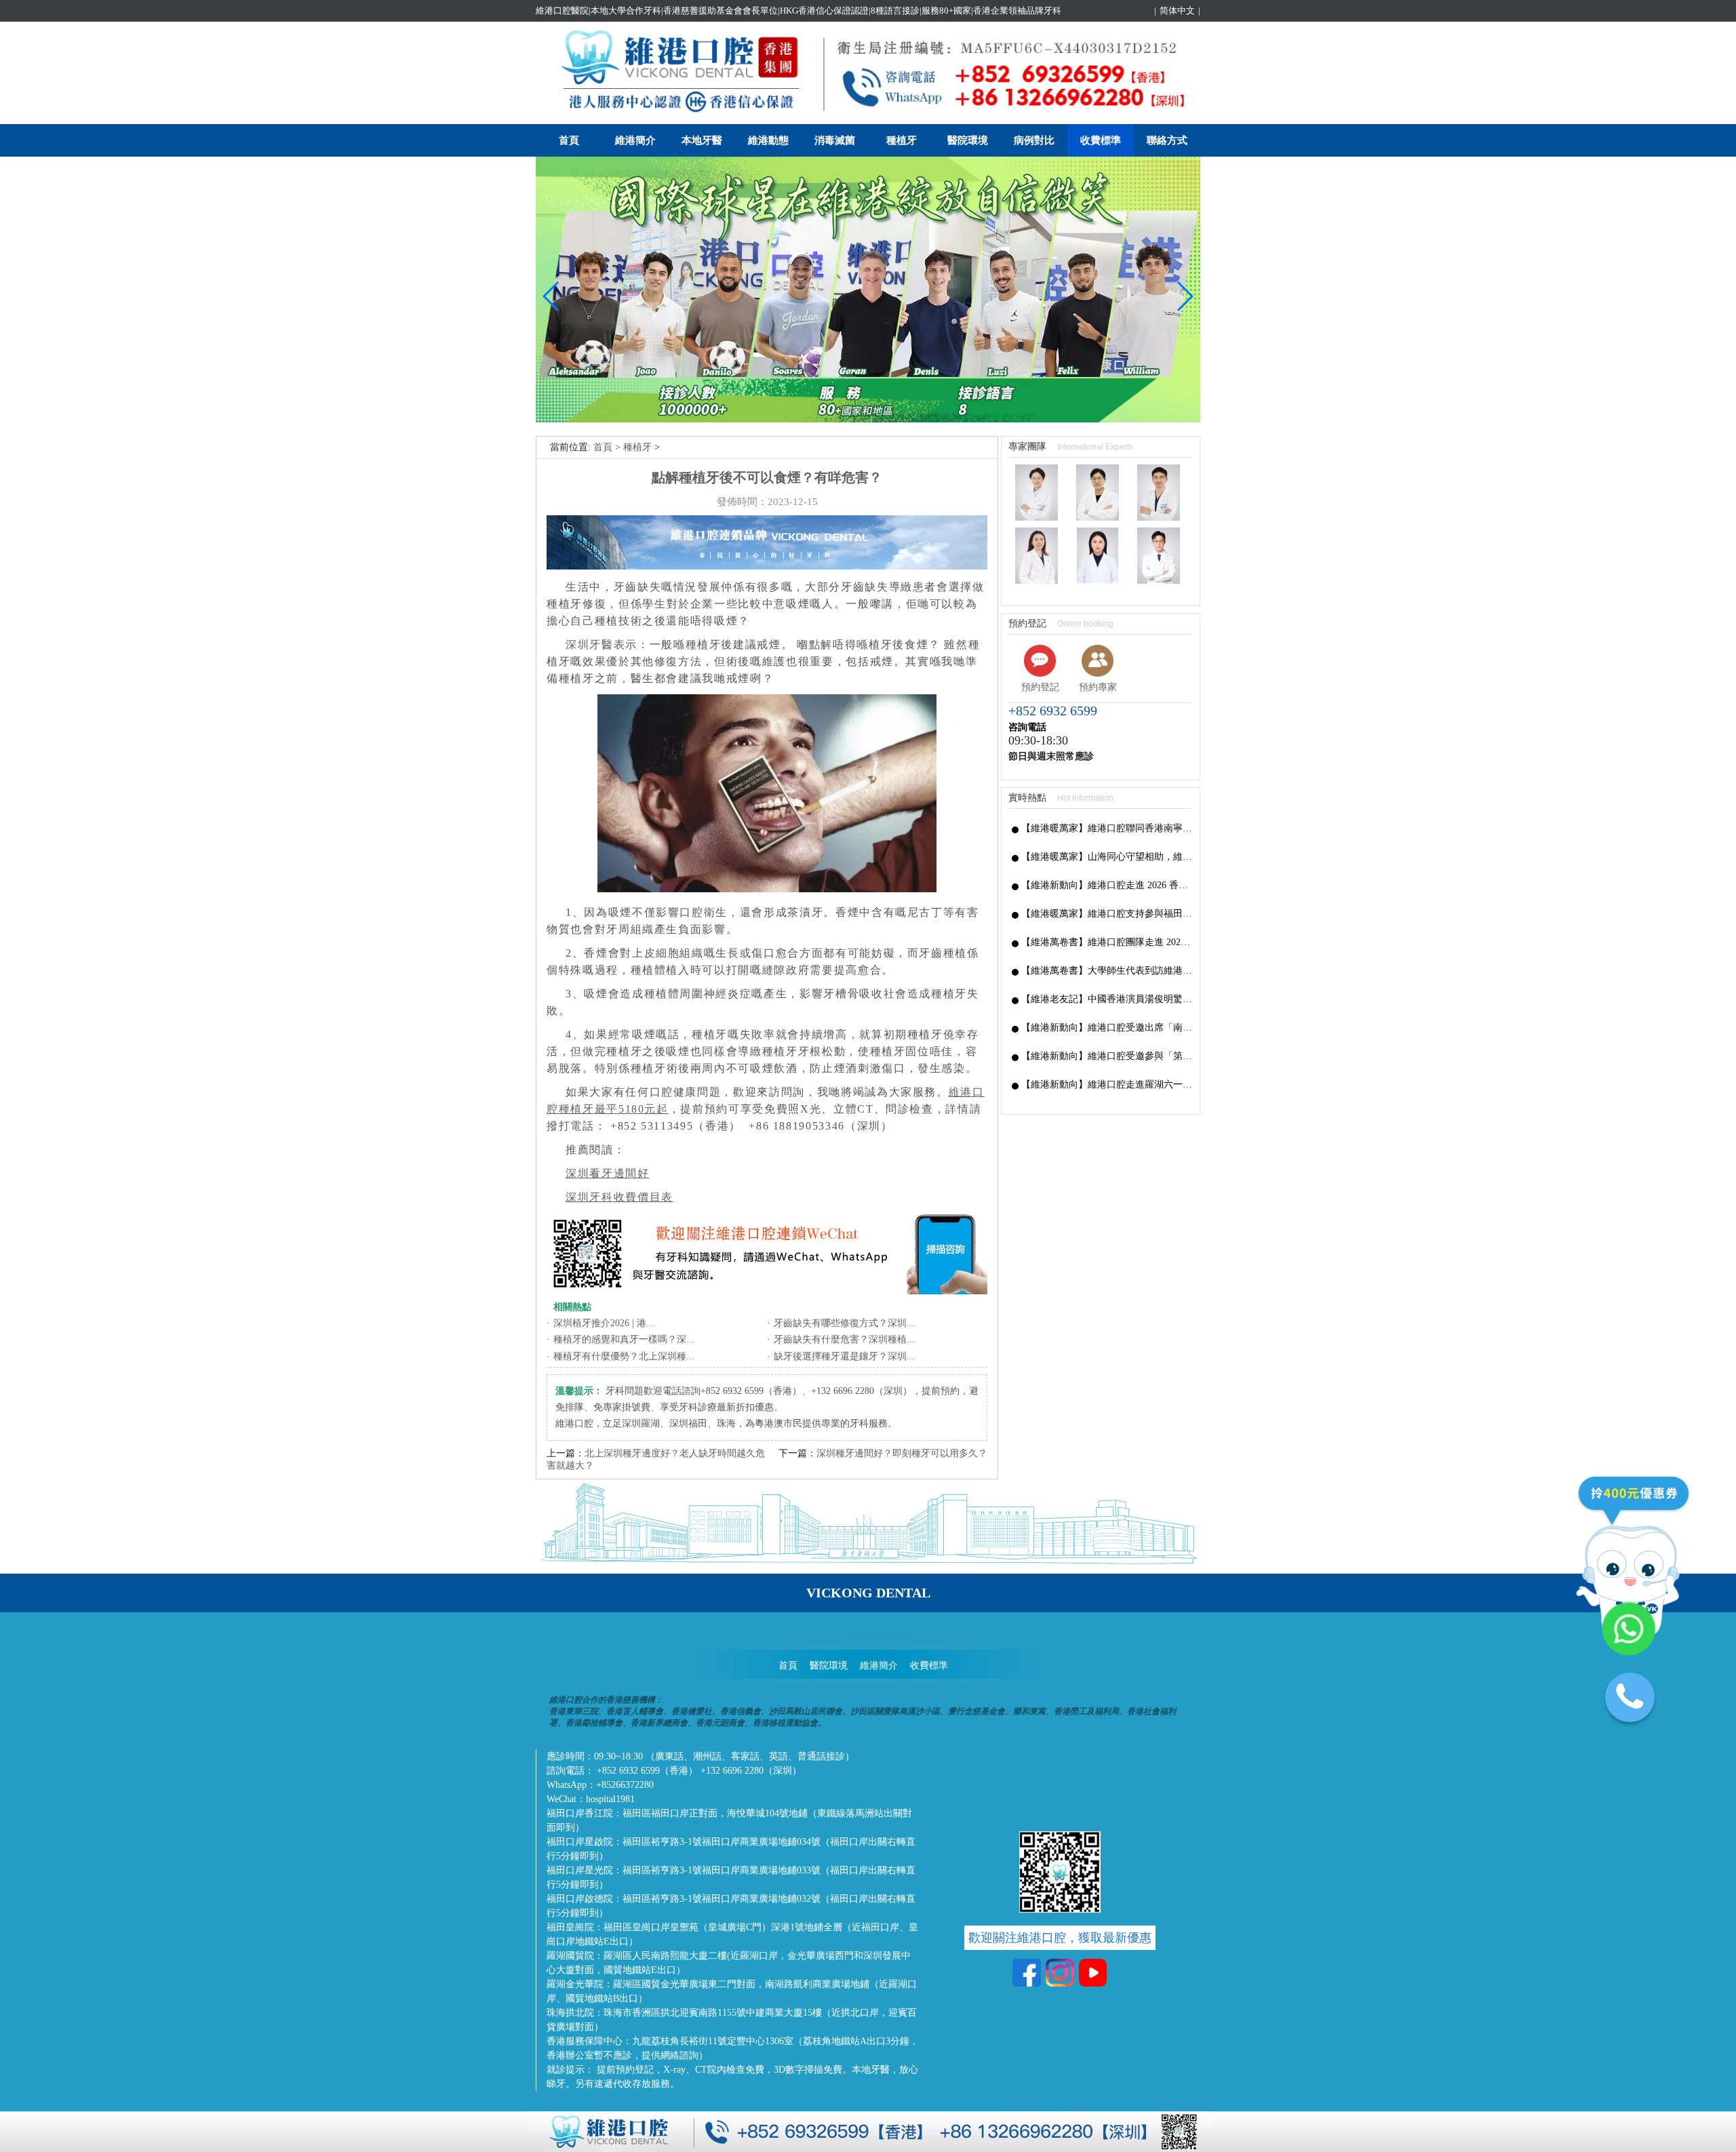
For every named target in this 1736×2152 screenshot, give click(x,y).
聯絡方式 (1167, 140)
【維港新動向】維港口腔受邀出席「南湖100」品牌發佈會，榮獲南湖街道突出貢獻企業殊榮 (1107, 1028)
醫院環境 (968, 140)
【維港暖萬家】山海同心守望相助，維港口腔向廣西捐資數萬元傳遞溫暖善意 (1107, 857)
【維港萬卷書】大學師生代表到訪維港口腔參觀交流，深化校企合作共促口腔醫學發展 (1107, 971)
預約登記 (1040, 687)
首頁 (569, 140)
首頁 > (608, 447)
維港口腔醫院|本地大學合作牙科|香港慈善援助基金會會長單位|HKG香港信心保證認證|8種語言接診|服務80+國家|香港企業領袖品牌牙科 (798, 11)
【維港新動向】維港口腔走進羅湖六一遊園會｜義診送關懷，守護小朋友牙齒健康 (1107, 1084)
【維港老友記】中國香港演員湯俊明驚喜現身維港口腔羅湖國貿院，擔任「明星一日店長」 (1107, 999)
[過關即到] (868, 419)
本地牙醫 (702, 140)
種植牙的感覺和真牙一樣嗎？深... (624, 1339)
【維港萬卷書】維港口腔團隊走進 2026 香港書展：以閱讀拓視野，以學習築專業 (1107, 942)
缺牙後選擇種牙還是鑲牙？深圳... (844, 1356)
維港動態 (768, 140)
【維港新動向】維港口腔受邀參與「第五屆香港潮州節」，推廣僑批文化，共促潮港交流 (1107, 1056)
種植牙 (902, 140)
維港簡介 (635, 140)
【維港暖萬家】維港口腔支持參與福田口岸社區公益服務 (1107, 914)
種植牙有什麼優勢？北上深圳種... (624, 1356)
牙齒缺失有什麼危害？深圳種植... (844, 1339)
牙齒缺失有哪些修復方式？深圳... (844, 1323)
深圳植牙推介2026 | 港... (604, 1323)
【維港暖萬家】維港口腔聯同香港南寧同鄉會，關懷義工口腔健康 (1107, 828)
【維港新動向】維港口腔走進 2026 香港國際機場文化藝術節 (1107, 885)
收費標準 (1101, 140)
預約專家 (1098, 687)
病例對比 (1034, 140)
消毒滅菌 (835, 140)
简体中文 (1177, 11)
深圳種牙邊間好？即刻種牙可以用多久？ (902, 1453)
